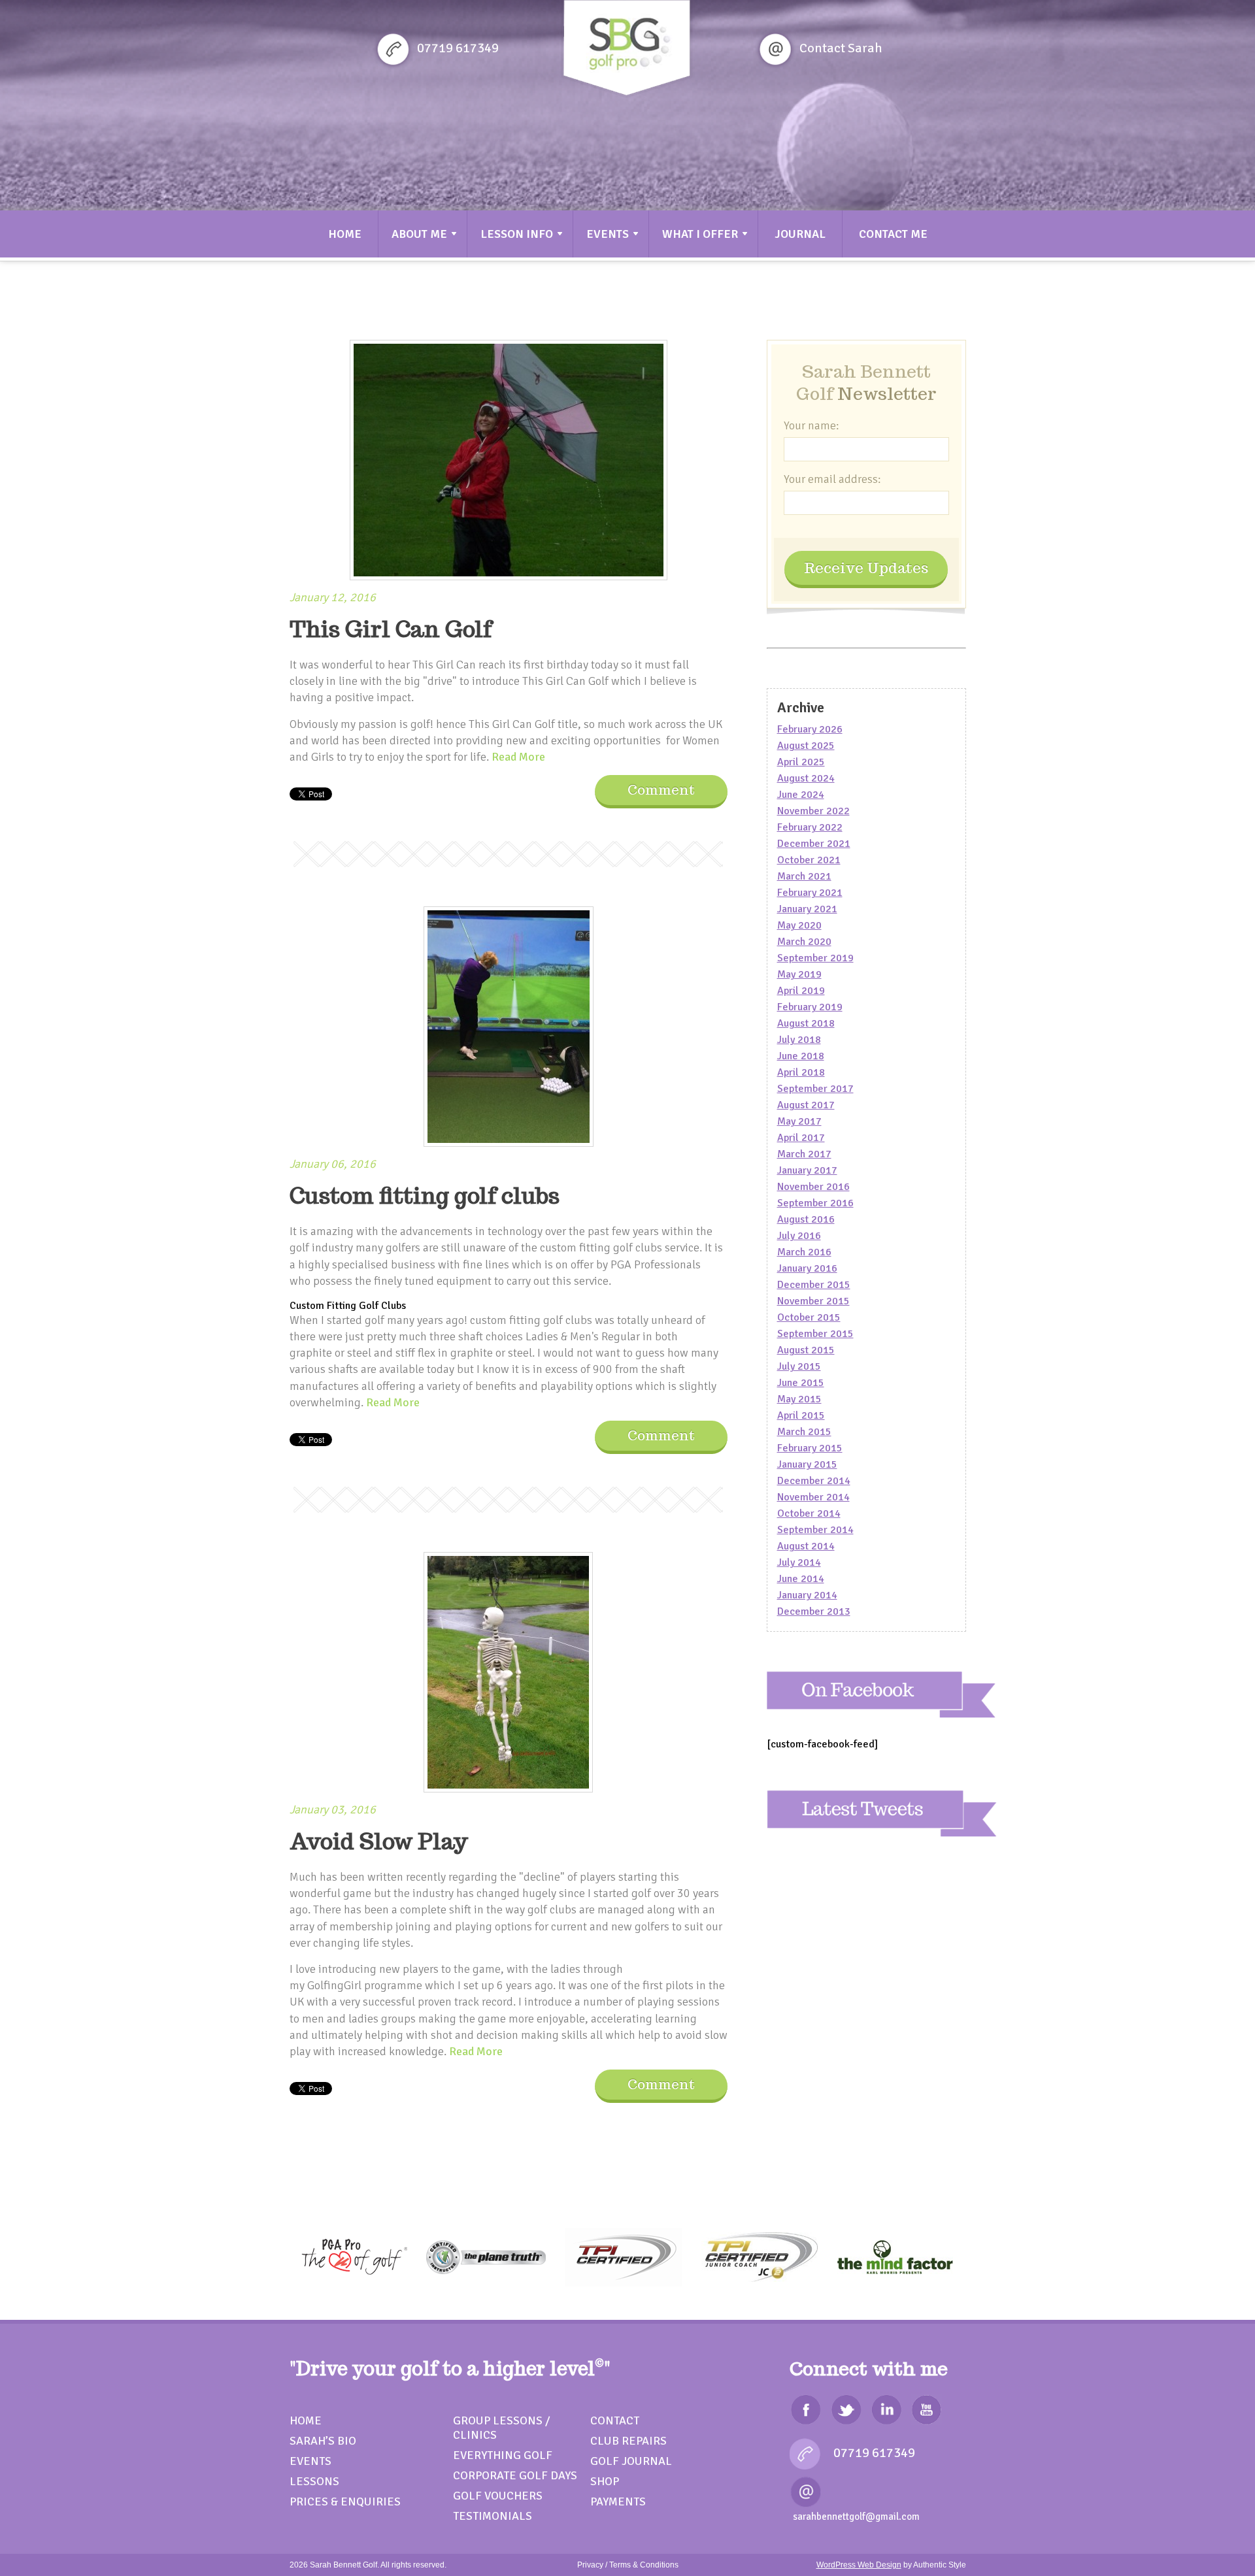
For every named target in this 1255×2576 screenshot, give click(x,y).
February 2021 (810, 893)
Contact (615, 2420)
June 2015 (801, 1383)
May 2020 (799, 925)
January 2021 (807, 909)
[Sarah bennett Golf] (627, 50)
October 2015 (809, 1317)
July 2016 (799, 1236)
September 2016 (815, 1203)
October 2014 (809, 1513)
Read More (518, 757)
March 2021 (804, 876)
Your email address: (832, 479)
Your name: (812, 425)
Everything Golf (503, 2455)
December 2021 (814, 844)
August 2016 (806, 1219)
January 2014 (807, 1595)
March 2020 (804, 942)
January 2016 (807, 1268)
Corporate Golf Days (515, 2475)
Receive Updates (866, 568)
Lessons (314, 2481)
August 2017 (806, 1105)
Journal (800, 234)
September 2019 (815, 958)
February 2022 (810, 827)
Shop (605, 2481)
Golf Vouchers (498, 2496)
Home (345, 234)
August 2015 (806, 1350)
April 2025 (801, 762)
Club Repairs (628, 2441)
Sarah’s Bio (323, 2441)
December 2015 (814, 1285)
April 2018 (801, 1072)
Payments (618, 2502)
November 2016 (813, 1187)
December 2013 (814, 1611)
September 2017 (815, 1089)
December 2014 (814, 1481)
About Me (419, 234)
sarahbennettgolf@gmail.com (856, 2517)
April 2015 (801, 1415)
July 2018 (799, 1040)
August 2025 (806, 746)
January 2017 (807, 1170)
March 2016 (804, 1252)
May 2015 (799, 1399)
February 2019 (810, 1007)
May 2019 (799, 974)
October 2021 (809, 860)
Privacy (590, 2565)
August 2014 (806, 1546)
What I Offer (700, 234)
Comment (661, 790)
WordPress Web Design (859, 2565)
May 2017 (799, 1121)
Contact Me (893, 234)
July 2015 (799, 1366)
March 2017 (804, 1154)
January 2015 (807, 1464)
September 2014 (815, 1530)
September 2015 (815, 1334)
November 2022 (813, 811)
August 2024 (806, 778)
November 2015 (813, 1301)
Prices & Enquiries (345, 2502)
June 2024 (801, 795)
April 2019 (801, 991)
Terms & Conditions (644, 2565)
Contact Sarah (841, 48)
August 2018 (806, 1023)
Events (608, 234)
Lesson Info (517, 234)
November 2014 (813, 1497)
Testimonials (493, 2516)
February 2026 (810, 729)
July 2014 (799, 1562)
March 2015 (804, 1432)
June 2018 (801, 1056)
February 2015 (810, 1448)
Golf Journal (631, 2461)
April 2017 (801, 1138)
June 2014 (801, 1579)
